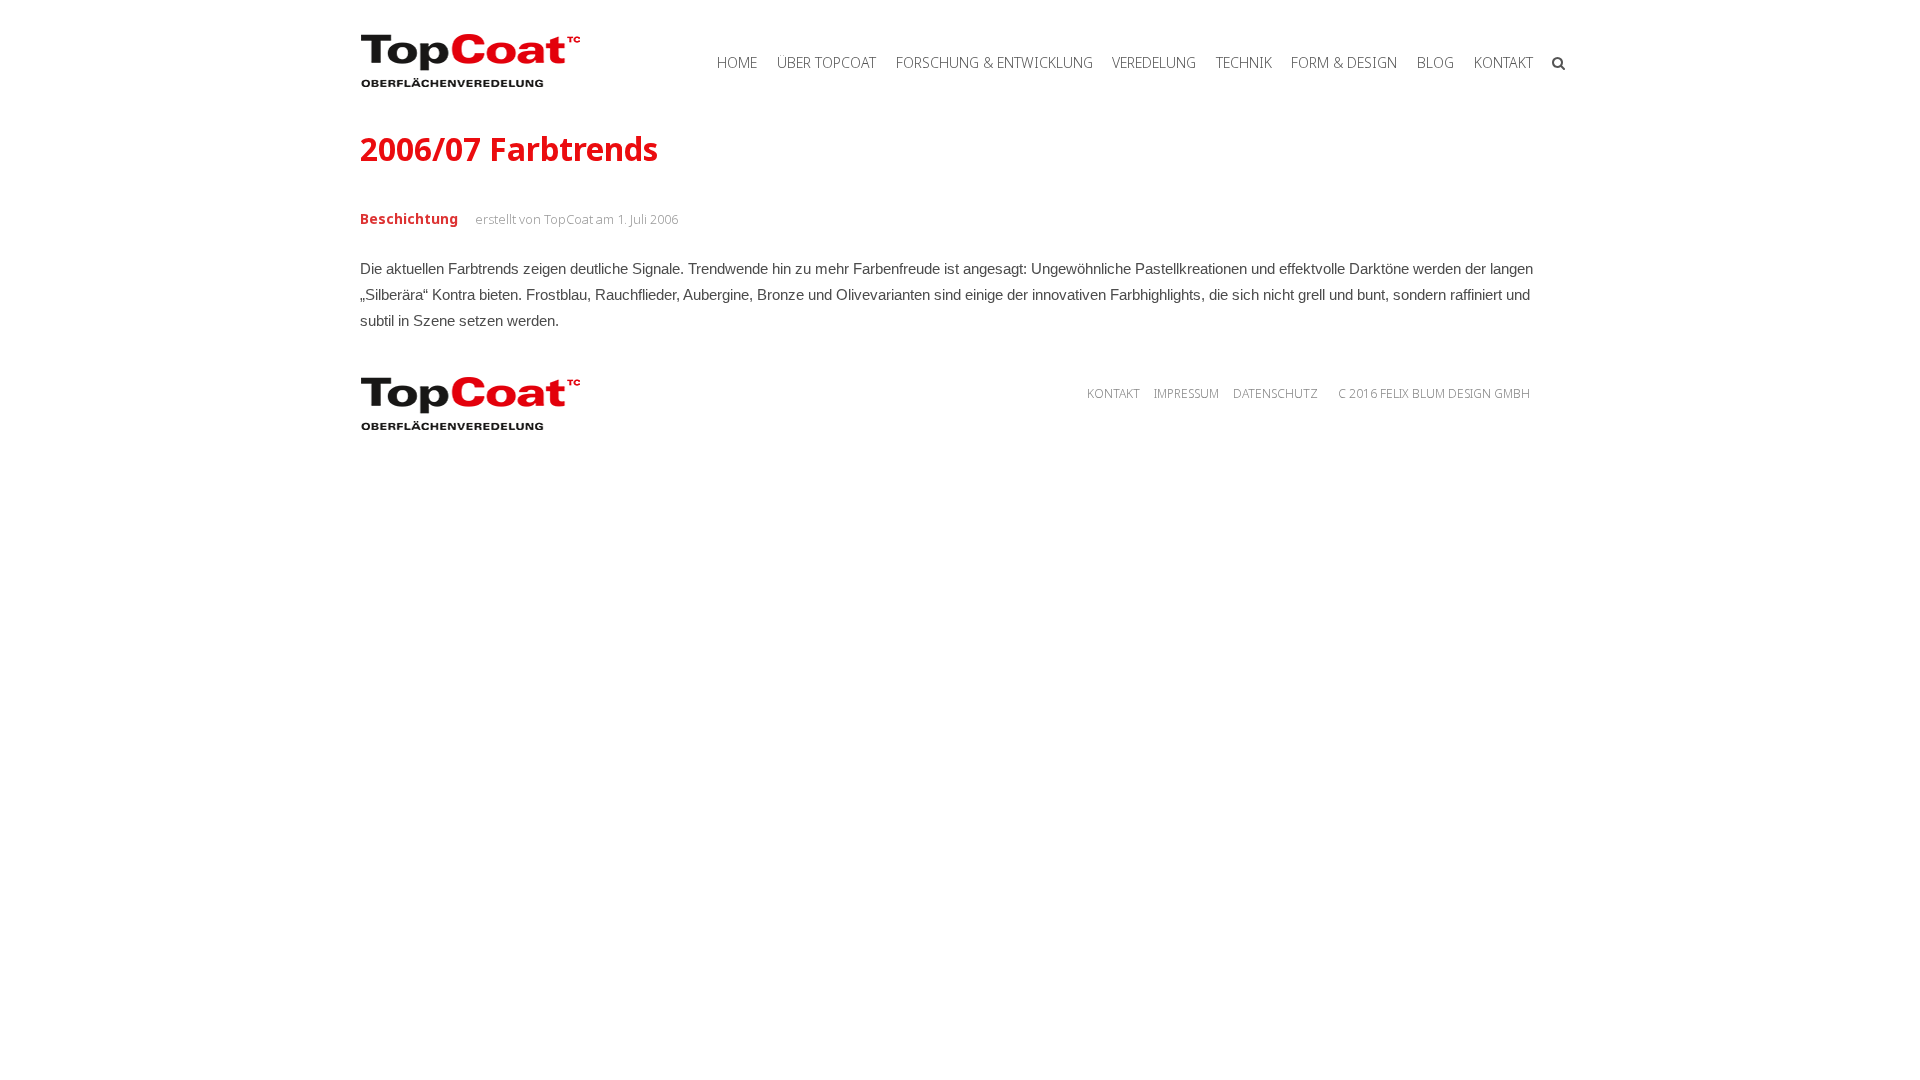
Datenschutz (1275, 393)
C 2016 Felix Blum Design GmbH (1434, 393)
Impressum (1186, 393)
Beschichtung (409, 218)
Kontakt (1113, 393)
